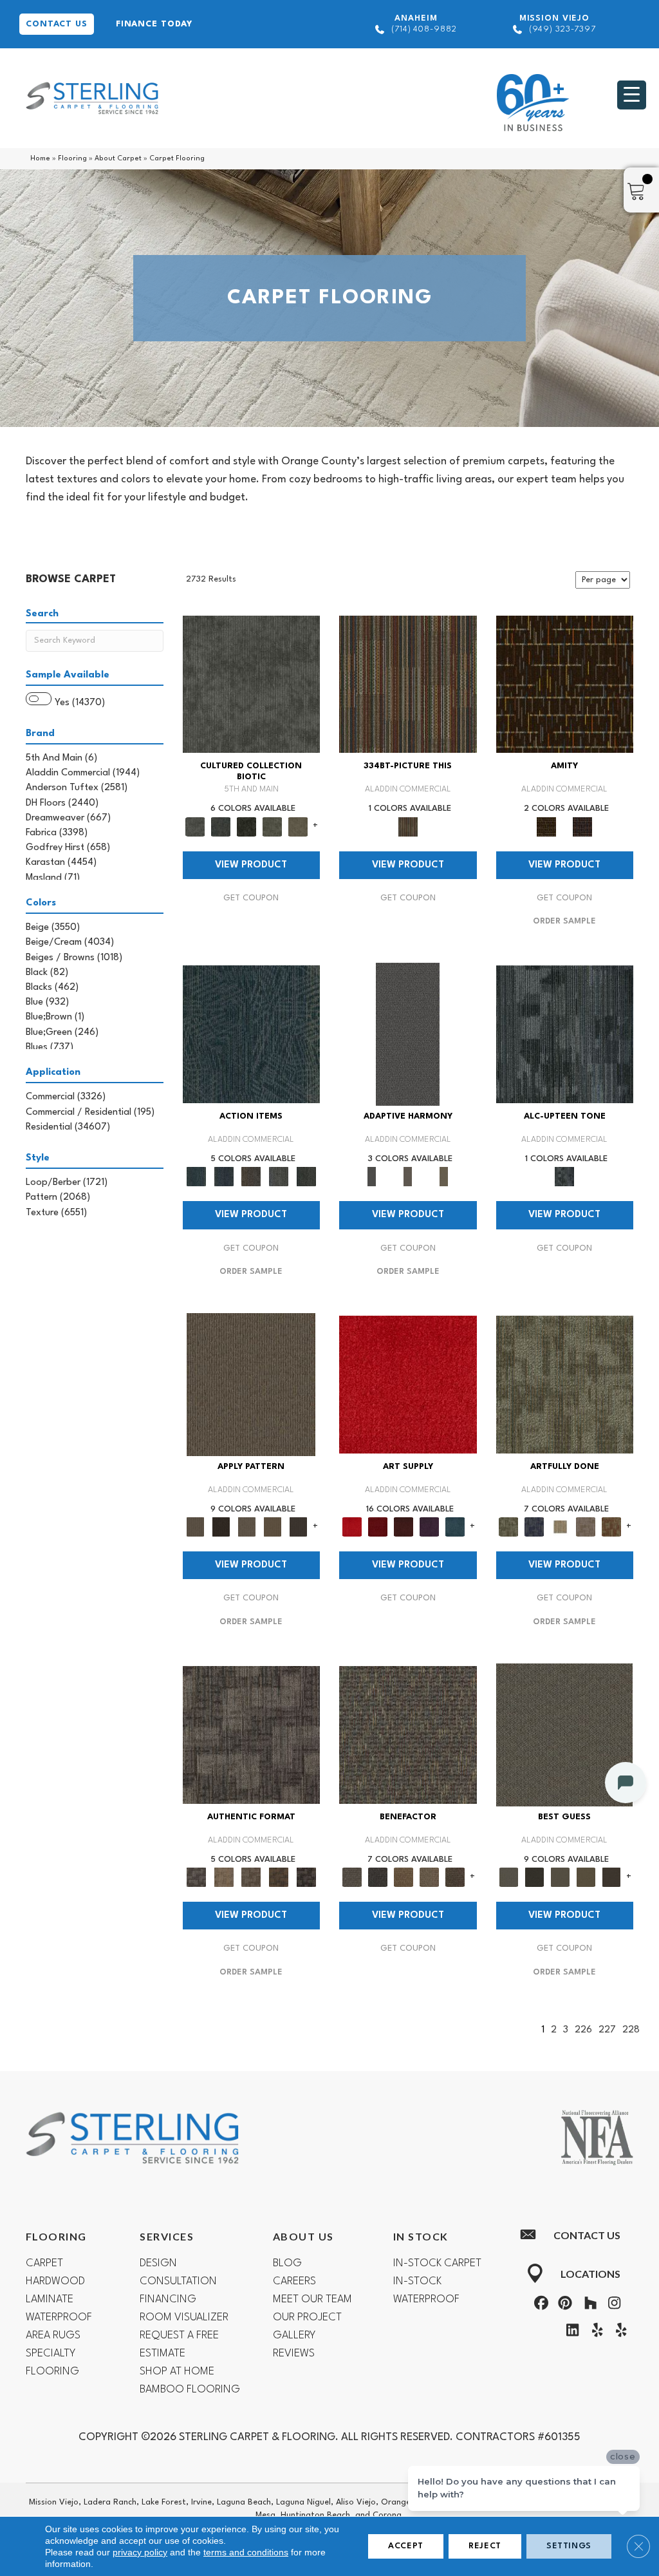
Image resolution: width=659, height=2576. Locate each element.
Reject (485, 2546)
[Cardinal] (408, 1385)
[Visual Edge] (252, 1735)
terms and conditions (246, 2552)
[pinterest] (564, 2306)
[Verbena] (429, 1527)
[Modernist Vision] (560, 1527)
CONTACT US (57, 24)
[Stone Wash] (455, 1527)
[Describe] (246, 1527)
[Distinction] (298, 826)
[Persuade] (272, 1527)
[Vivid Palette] (611, 1527)
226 (583, 2030)
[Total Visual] (404, 1877)
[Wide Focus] (378, 1877)
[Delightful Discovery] (565, 1385)
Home (40, 159)
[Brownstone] (251, 1177)
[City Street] (306, 1177)
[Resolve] (251, 1385)
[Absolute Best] (429, 1877)
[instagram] (612, 2306)
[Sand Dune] (444, 1177)
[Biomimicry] (252, 684)
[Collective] (246, 826)
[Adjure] (298, 1527)
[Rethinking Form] (279, 1877)
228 (631, 2030)
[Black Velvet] (582, 826)
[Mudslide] (408, 684)
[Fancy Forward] (408, 1735)
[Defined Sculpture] (224, 1877)
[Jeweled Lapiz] (408, 1034)
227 (607, 2030)
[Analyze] (221, 1527)
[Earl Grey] (279, 1177)
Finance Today (154, 24)
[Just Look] (455, 1877)
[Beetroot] (404, 1527)
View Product (251, 865)
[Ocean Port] (224, 1177)
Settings (569, 2546)
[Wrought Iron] (408, 1177)
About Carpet (118, 159)
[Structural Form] (306, 1877)
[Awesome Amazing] (586, 1527)
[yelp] (594, 2333)
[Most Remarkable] (534, 1527)
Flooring (72, 159)
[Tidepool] (252, 1034)
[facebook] (539, 2306)
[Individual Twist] (251, 1877)
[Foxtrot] (565, 1034)
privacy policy (140, 2552)
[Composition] (272, 826)
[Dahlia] (378, 1527)
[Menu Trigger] (632, 95)
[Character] (221, 826)
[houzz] (588, 2306)
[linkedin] (570, 2333)
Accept (406, 2546)
